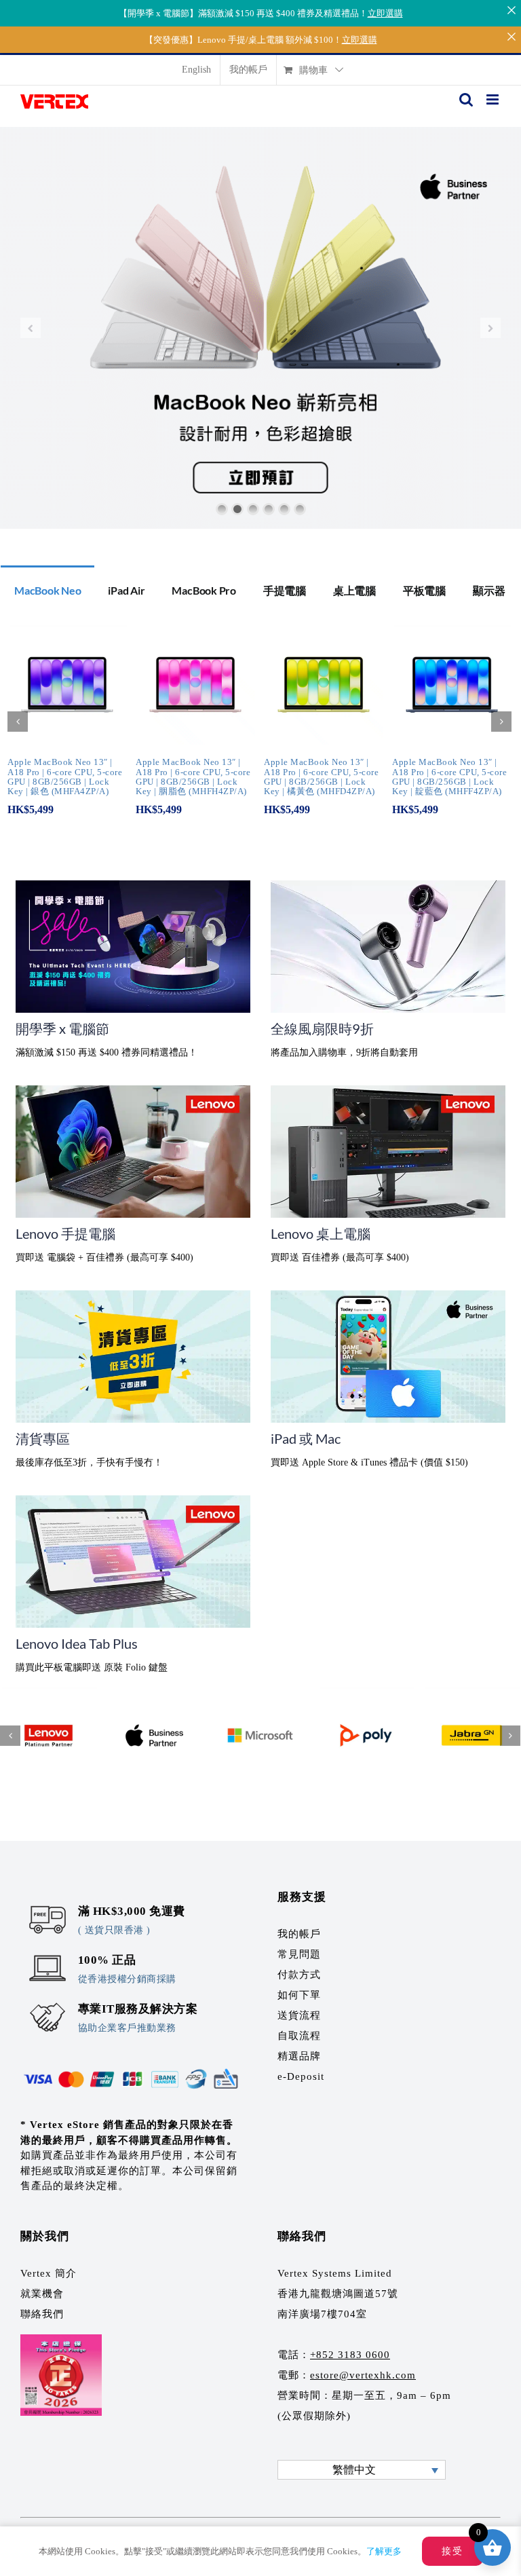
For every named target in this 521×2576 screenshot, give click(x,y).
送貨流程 (299, 2015)
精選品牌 (299, 2056)
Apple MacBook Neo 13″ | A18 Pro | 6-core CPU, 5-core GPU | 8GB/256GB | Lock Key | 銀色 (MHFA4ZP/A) (65, 777)
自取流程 (299, 2036)
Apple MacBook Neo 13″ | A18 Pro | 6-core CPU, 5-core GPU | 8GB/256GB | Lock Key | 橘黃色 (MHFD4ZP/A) (321, 777)
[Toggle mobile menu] (494, 99)
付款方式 (299, 1975)
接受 (452, 2551)
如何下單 (299, 1995)
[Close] (511, 10)
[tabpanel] (260, 729)
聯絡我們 (42, 2314)
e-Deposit (301, 2076)
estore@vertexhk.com (363, 2375)
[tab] (47, 589)
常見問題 (299, 1954)
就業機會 (42, 2294)
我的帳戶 (299, 1934)
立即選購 (385, 13)
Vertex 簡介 (49, 2273)
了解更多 (384, 2551)
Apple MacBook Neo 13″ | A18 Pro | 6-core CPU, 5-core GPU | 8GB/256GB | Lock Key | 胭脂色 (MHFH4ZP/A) (193, 777)
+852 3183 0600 (350, 2355)
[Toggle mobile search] (466, 99)
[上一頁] (18, 722)
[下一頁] (501, 722)
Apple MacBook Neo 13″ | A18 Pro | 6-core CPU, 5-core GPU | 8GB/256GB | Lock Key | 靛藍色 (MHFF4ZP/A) (449, 777)
